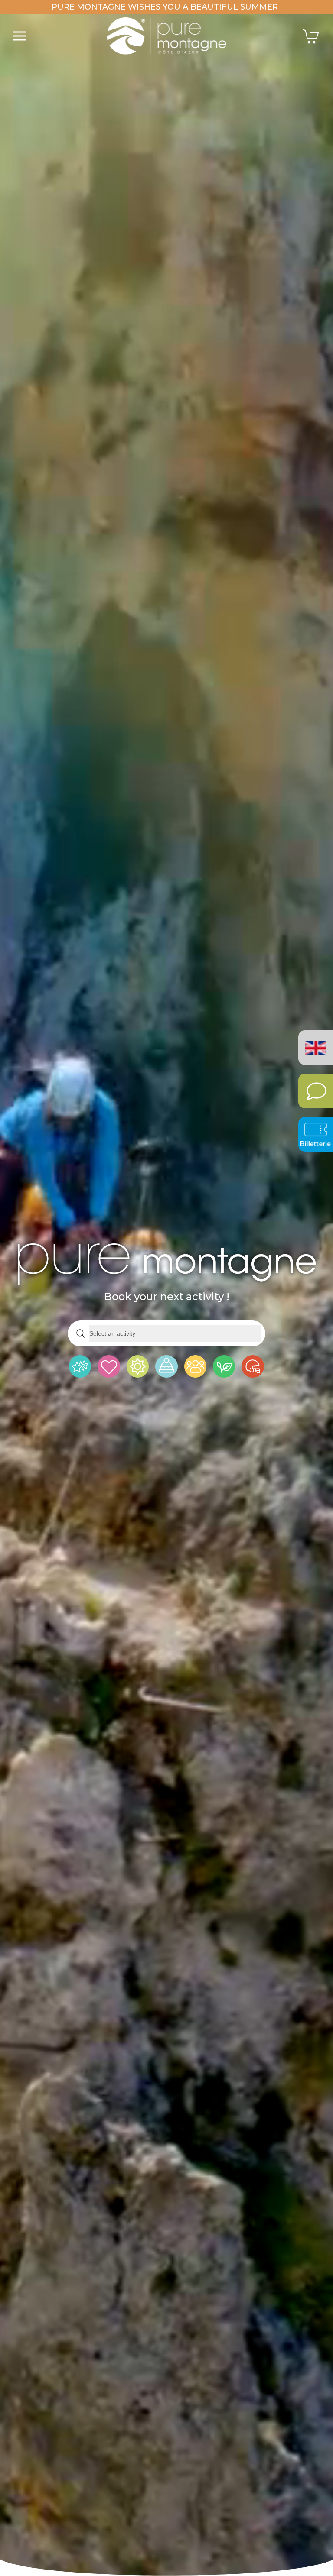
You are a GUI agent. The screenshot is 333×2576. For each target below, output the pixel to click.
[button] (20, 36)
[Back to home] (167, 36)
